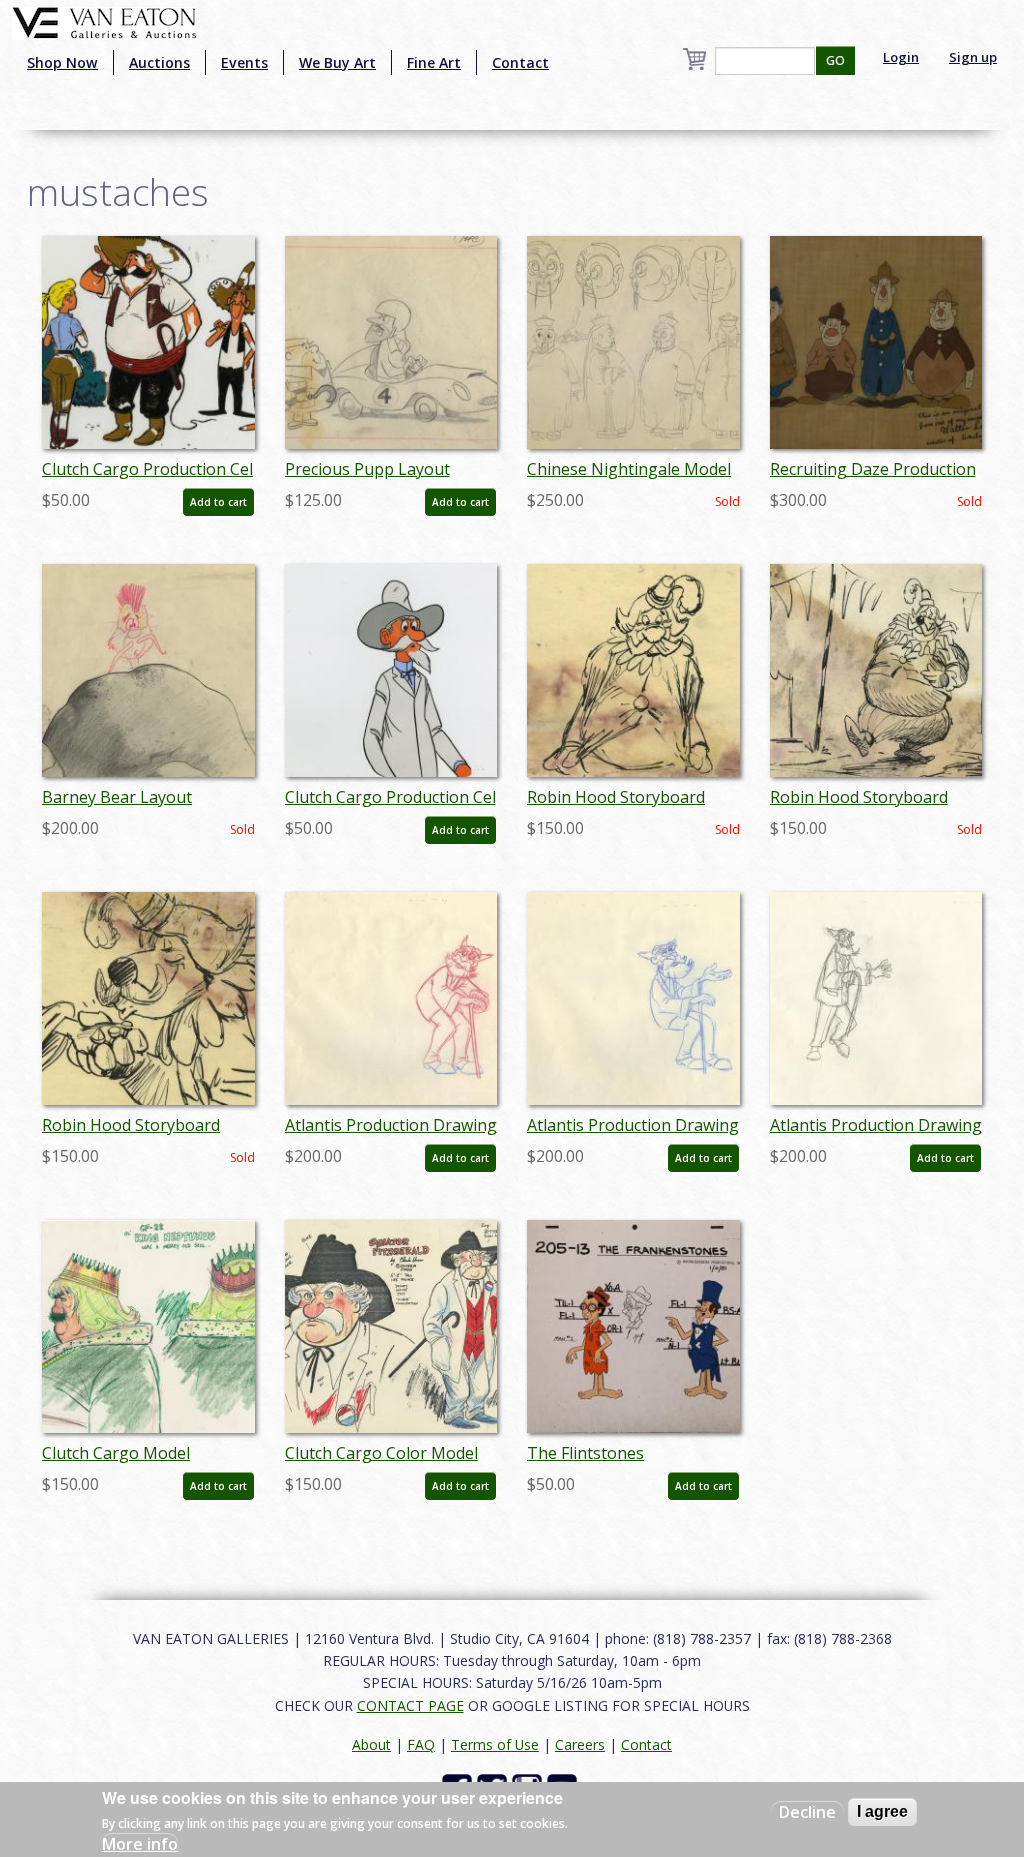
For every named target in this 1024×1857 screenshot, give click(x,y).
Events (244, 62)
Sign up (973, 57)
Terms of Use (495, 1744)
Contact (520, 62)
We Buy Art (337, 62)
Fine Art (434, 62)
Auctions (159, 62)
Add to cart (218, 502)
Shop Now (62, 62)
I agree (882, 1811)
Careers (580, 1744)
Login (901, 57)
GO (835, 60)
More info (140, 1844)
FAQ (421, 1744)
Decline (807, 1812)
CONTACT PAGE (410, 1705)
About (371, 1744)
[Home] (104, 21)
